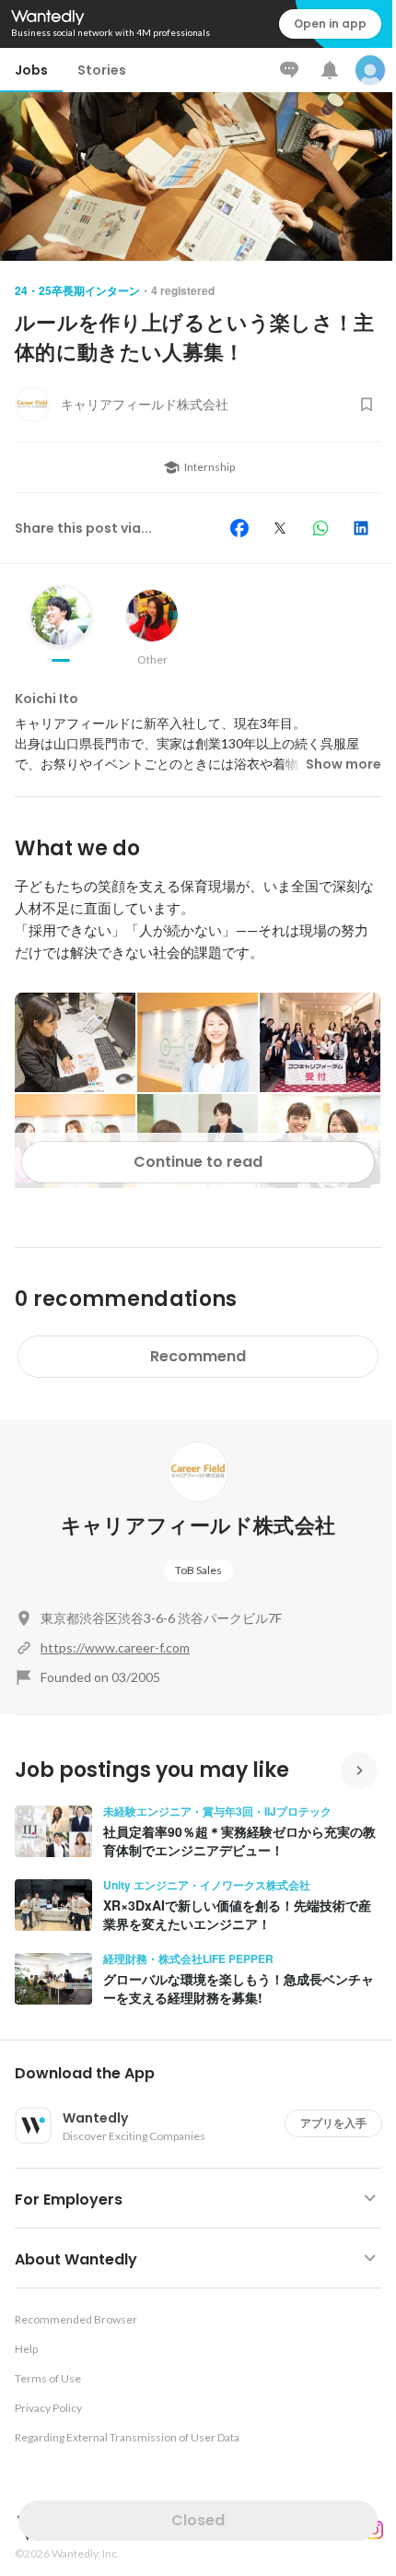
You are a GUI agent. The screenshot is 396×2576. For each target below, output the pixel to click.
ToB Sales (198, 1570)
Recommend (198, 1356)
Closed (198, 2520)
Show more (344, 764)
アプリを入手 (333, 2123)
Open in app (330, 24)
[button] (205, 2074)
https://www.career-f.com (115, 1647)
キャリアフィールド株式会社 (198, 1526)
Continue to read (198, 1162)
